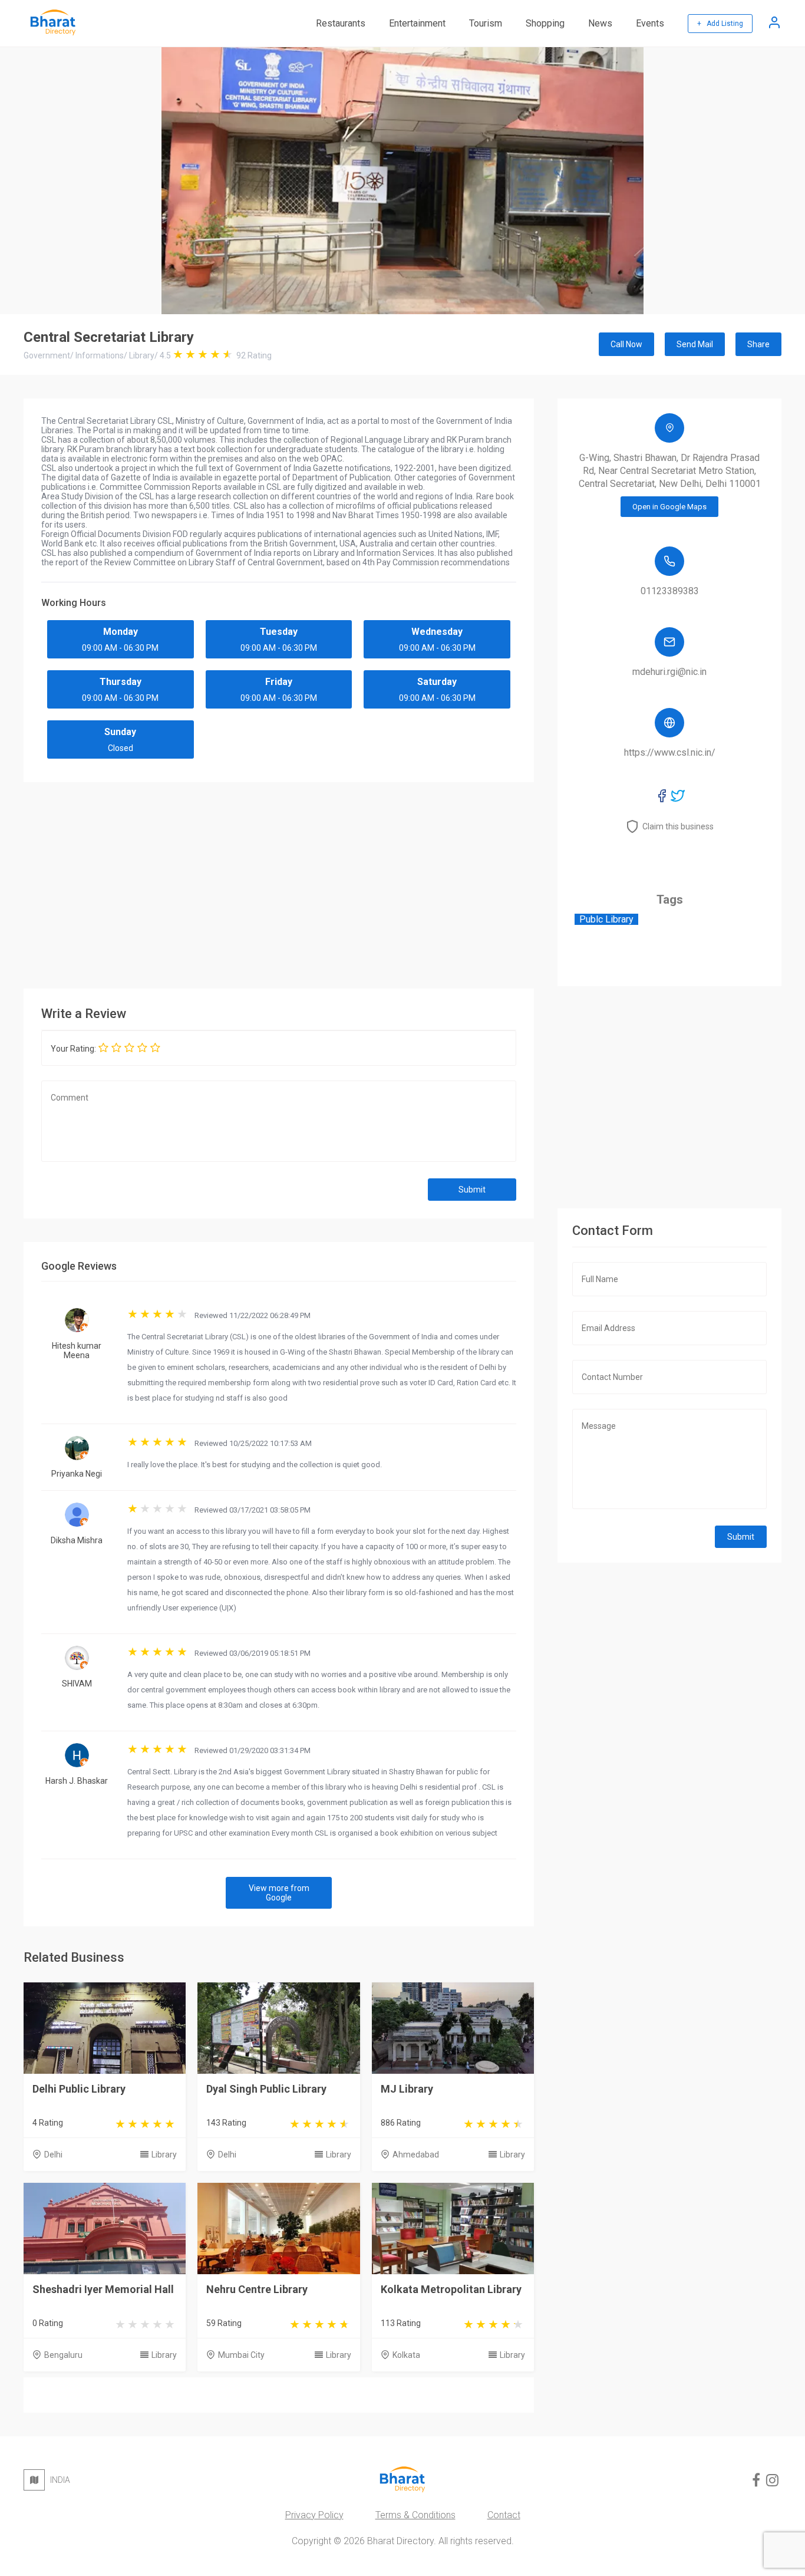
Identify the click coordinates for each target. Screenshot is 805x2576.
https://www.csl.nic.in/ (670, 752)
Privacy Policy (314, 2515)
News (600, 23)
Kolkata (406, 2355)
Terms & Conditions (415, 2515)
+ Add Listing (720, 24)
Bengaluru (63, 2355)
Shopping (545, 23)
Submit (472, 1190)
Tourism (486, 23)
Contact (504, 2515)
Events (650, 23)
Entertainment (417, 23)
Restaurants (341, 23)
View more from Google (279, 1893)
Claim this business (678, 826)
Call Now (626, 344)
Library (164, 2155)
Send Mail (695, 344)
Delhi (53, 2155)
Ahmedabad (416, 2155)
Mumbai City (241, 2355)
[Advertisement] (279, 882)
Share (758, 344)
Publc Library (606, 919)
